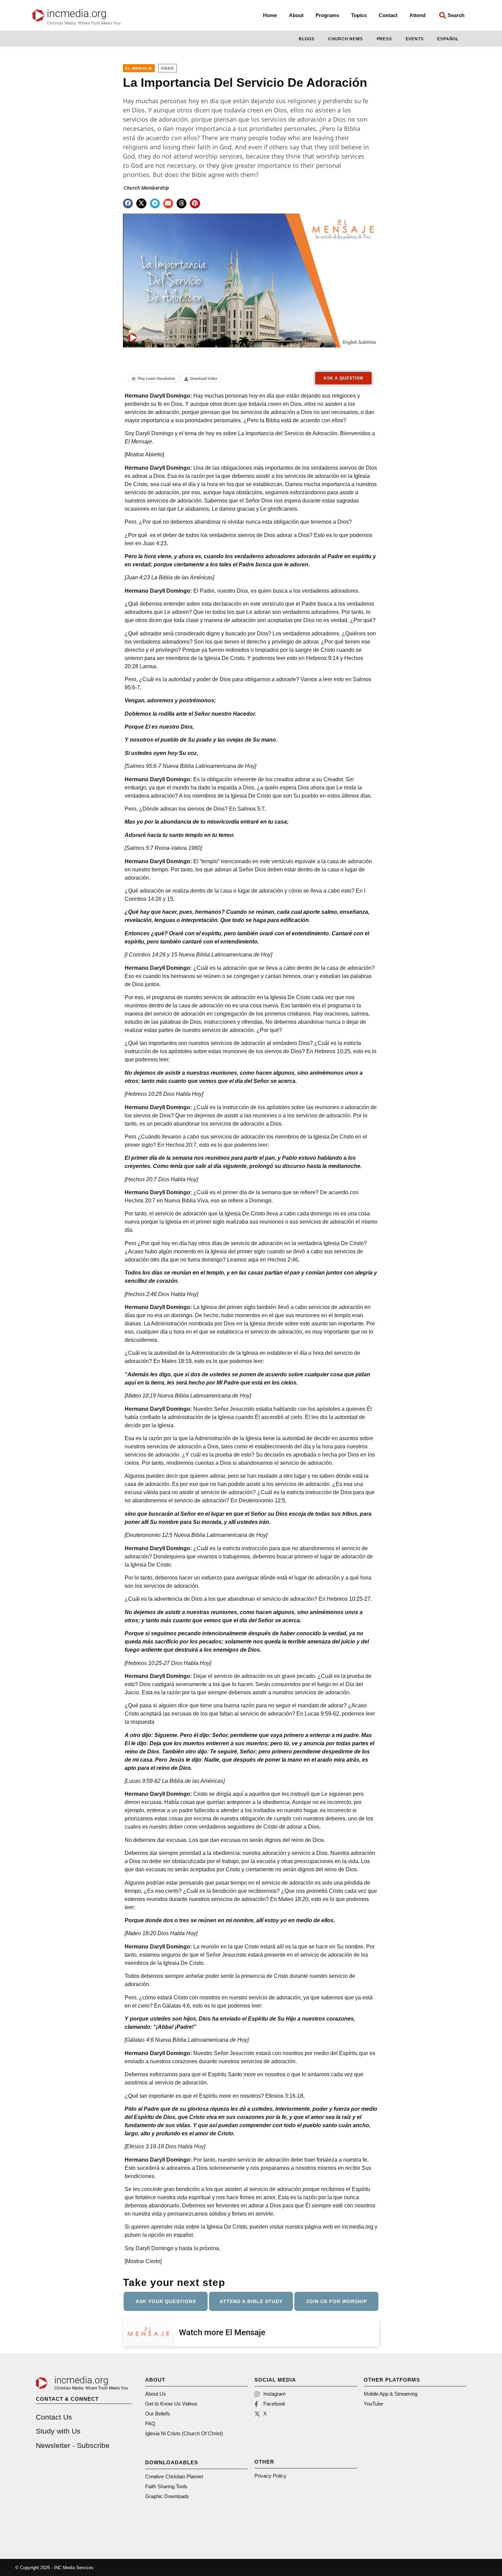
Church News (346, 39)
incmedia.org (77, 13)
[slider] (199, 338)
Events (415, 39)
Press (384, 39)
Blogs (307, 39)
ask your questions (166, 2301)
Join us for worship (337, 2301)
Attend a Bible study (251, 2301)
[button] (128, 203)
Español (448, 39)
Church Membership (147, 188)
